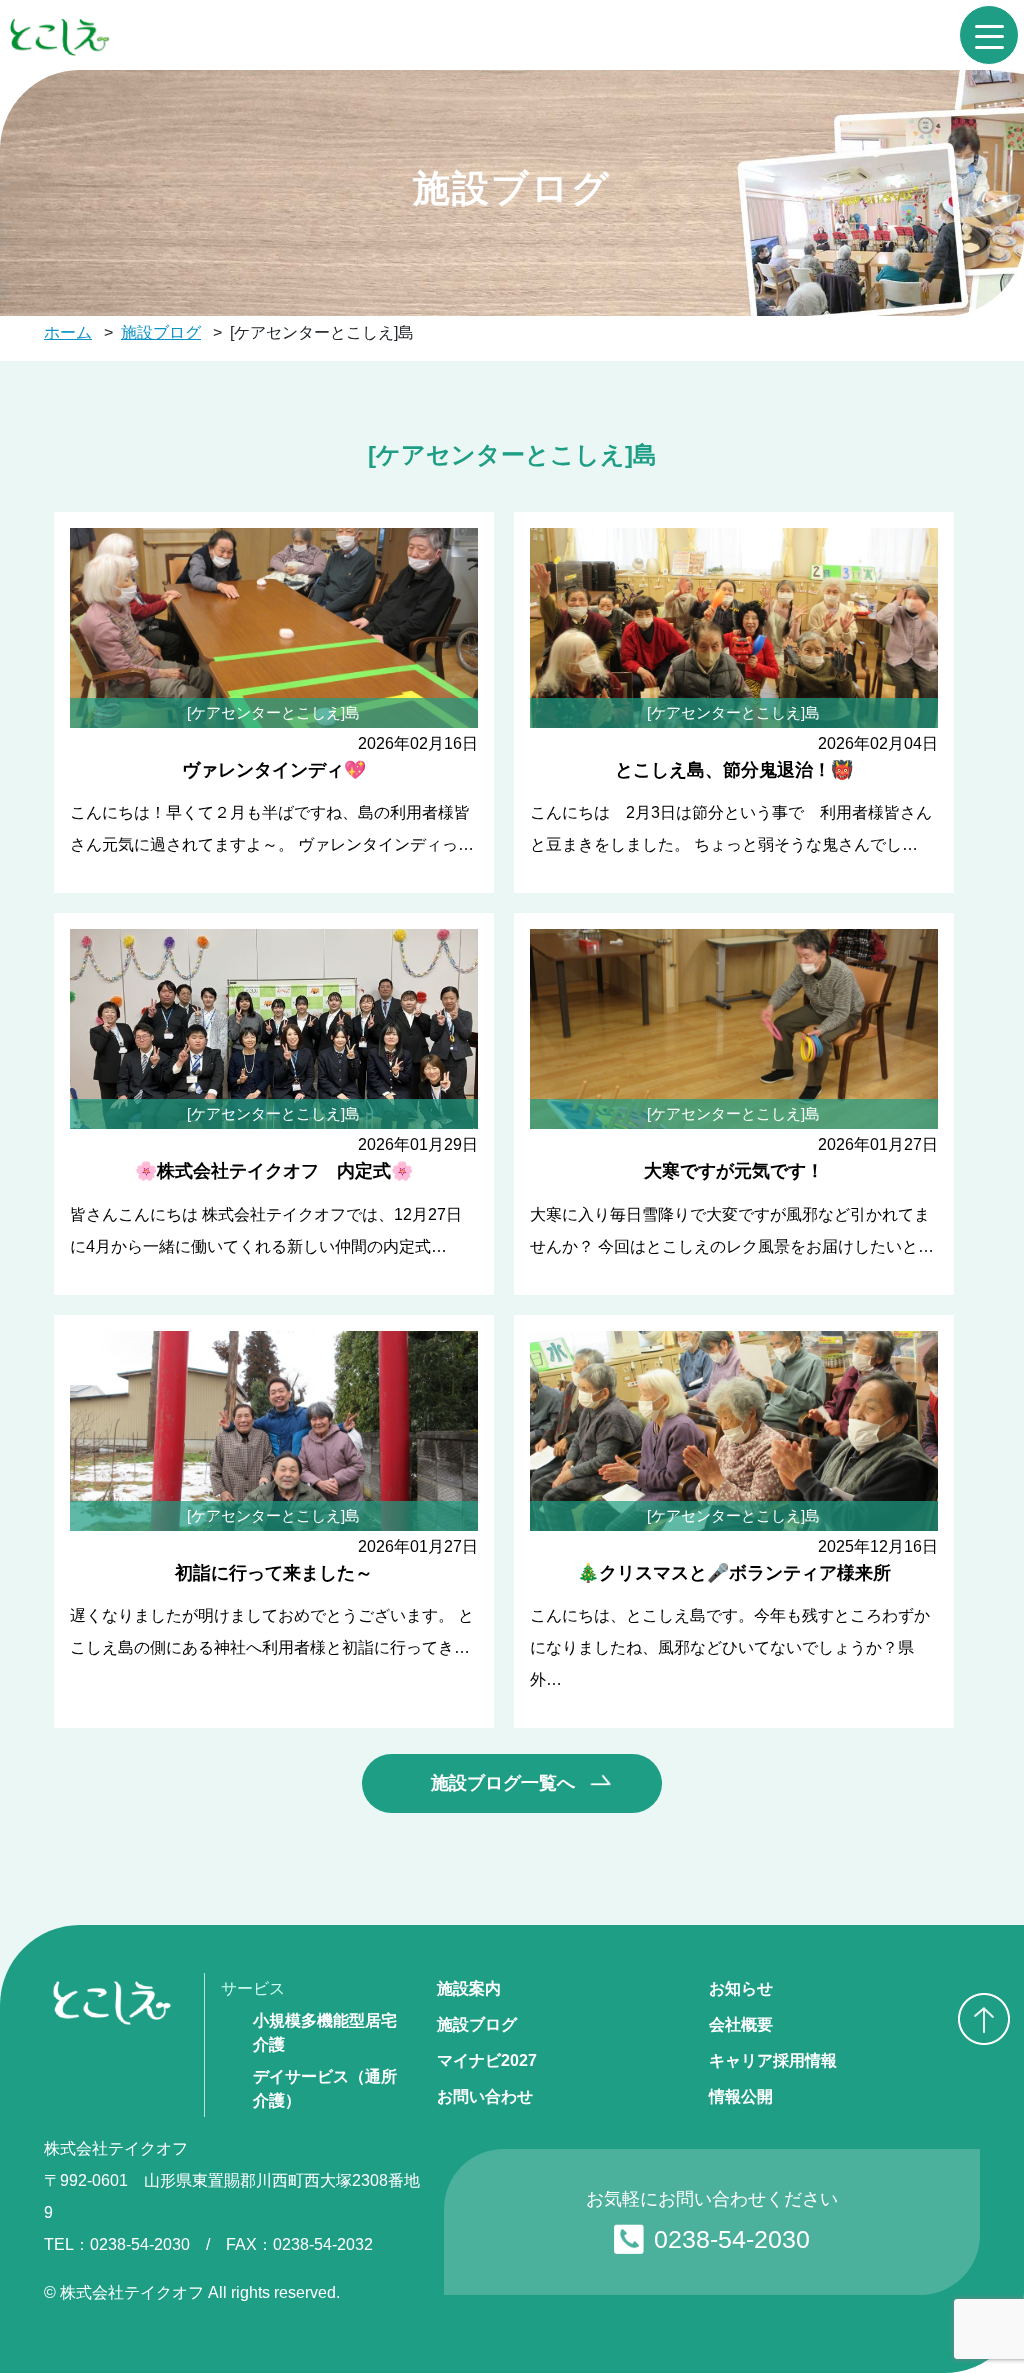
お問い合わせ (485, 2096)
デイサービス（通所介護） (325, 2088)
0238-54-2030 (732, 2239)
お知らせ (741, 1988)
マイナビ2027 (487, 2060)
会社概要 (741, 2024)
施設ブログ (477, 2024)
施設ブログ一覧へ (503, 1783)
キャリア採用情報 (773, 2060)
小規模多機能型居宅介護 (325, 2032)
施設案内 (469, 1988)
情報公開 (741, 2096)
